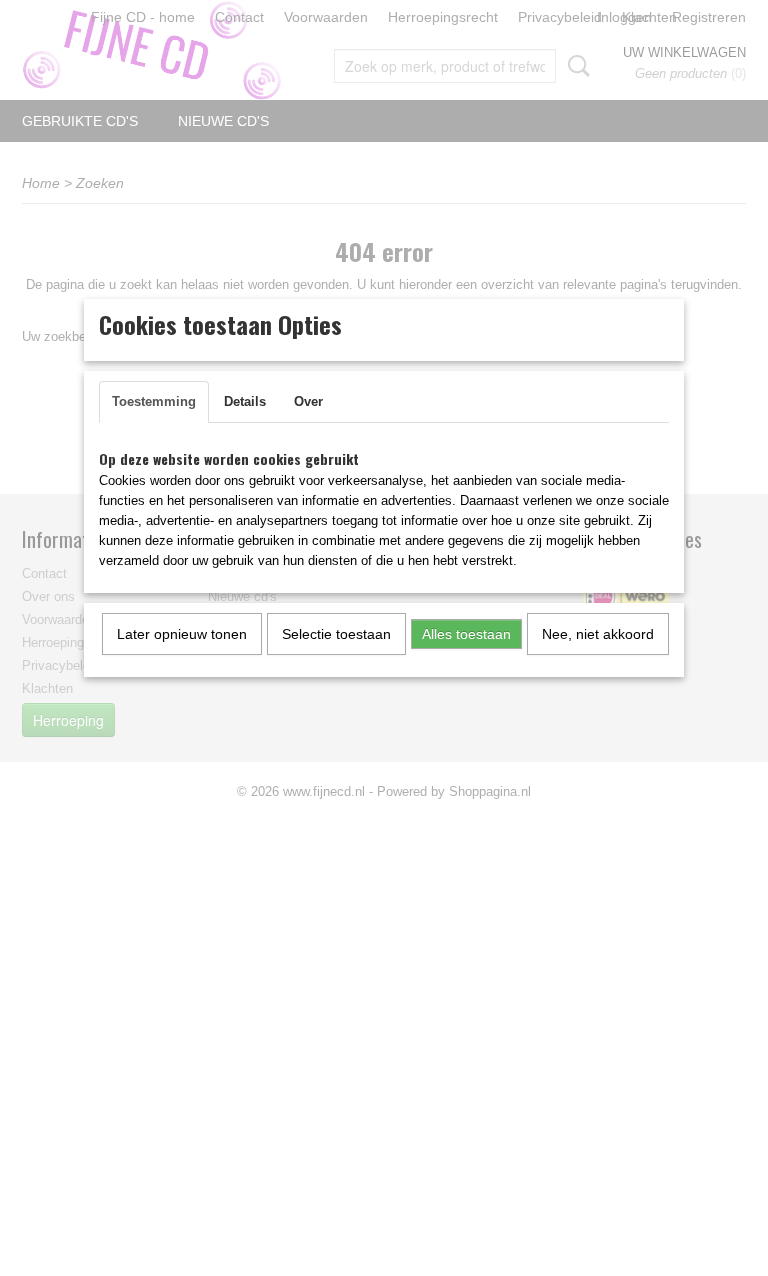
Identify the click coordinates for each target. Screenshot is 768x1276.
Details (245, 401)
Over (308, 401)
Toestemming (154, 401)
